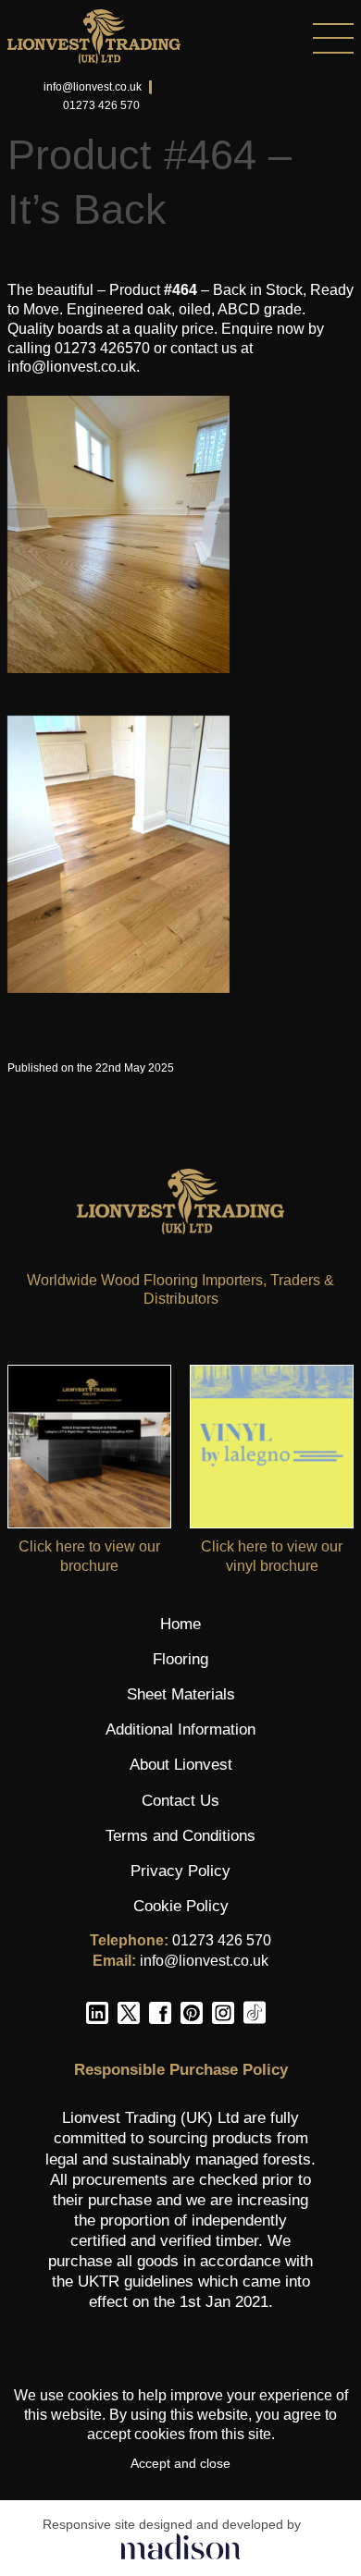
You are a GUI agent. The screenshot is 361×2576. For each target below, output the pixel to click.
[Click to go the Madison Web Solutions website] (180, 2546)
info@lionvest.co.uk (93, 87)
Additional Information (180, 1730)
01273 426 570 (101, 105)
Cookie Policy (181, 1906)
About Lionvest (181, 1765)
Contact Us (180, 1801)
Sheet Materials (181, 1694)
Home (180, 1624)
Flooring (180, 1659)
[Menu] (267, 38)
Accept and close (180, 2463)
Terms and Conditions (180, 1836)
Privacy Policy (180, 1871)
